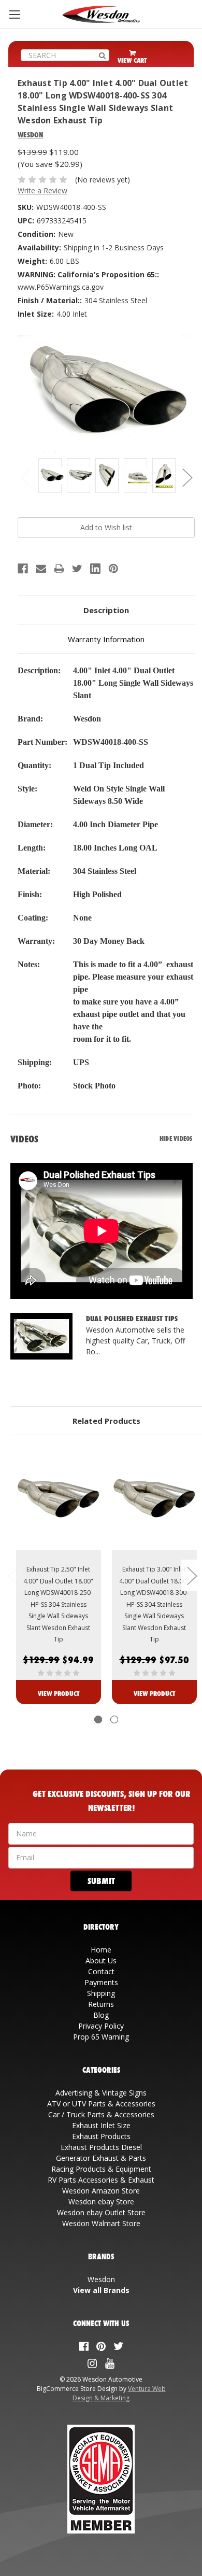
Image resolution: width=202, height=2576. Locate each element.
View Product (59, 1693)
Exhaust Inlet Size (101, 2125)
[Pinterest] (113, 569)
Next (187, 477)
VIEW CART (132, 60)
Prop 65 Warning (101, 2037)
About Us (101, 1961)
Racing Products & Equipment (101, 2169)
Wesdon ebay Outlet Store (101, 2212)
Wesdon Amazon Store (101, 2191)
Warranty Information (106, 639)
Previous (25, 477)
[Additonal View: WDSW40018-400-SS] (50, 476)
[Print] (59, 569)
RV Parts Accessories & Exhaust (101, 2180)
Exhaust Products (101, 2136)
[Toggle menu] (14, 14)
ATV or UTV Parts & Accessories (101, 2104)
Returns (101, 2004)
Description (106, 610)
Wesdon (101, 2279)
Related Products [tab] (106, 1421)
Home (101, 1950)
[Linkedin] (95, 569)
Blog (101, 2015)
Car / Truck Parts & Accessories (101, 2114)
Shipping (101, 1993)
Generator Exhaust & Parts (101, 2158)
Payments (101, 1982)
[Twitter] (77, 569)
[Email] (41, 569)
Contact (101, 1971)
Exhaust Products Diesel (101, 2147)
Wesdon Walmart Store (101, 2223)
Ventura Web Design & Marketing (119, 2393)
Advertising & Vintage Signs (101, 2093)
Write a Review (42, 190)
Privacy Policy (101, 2026)
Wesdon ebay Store (101, 2202)
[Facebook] (23, 569)
